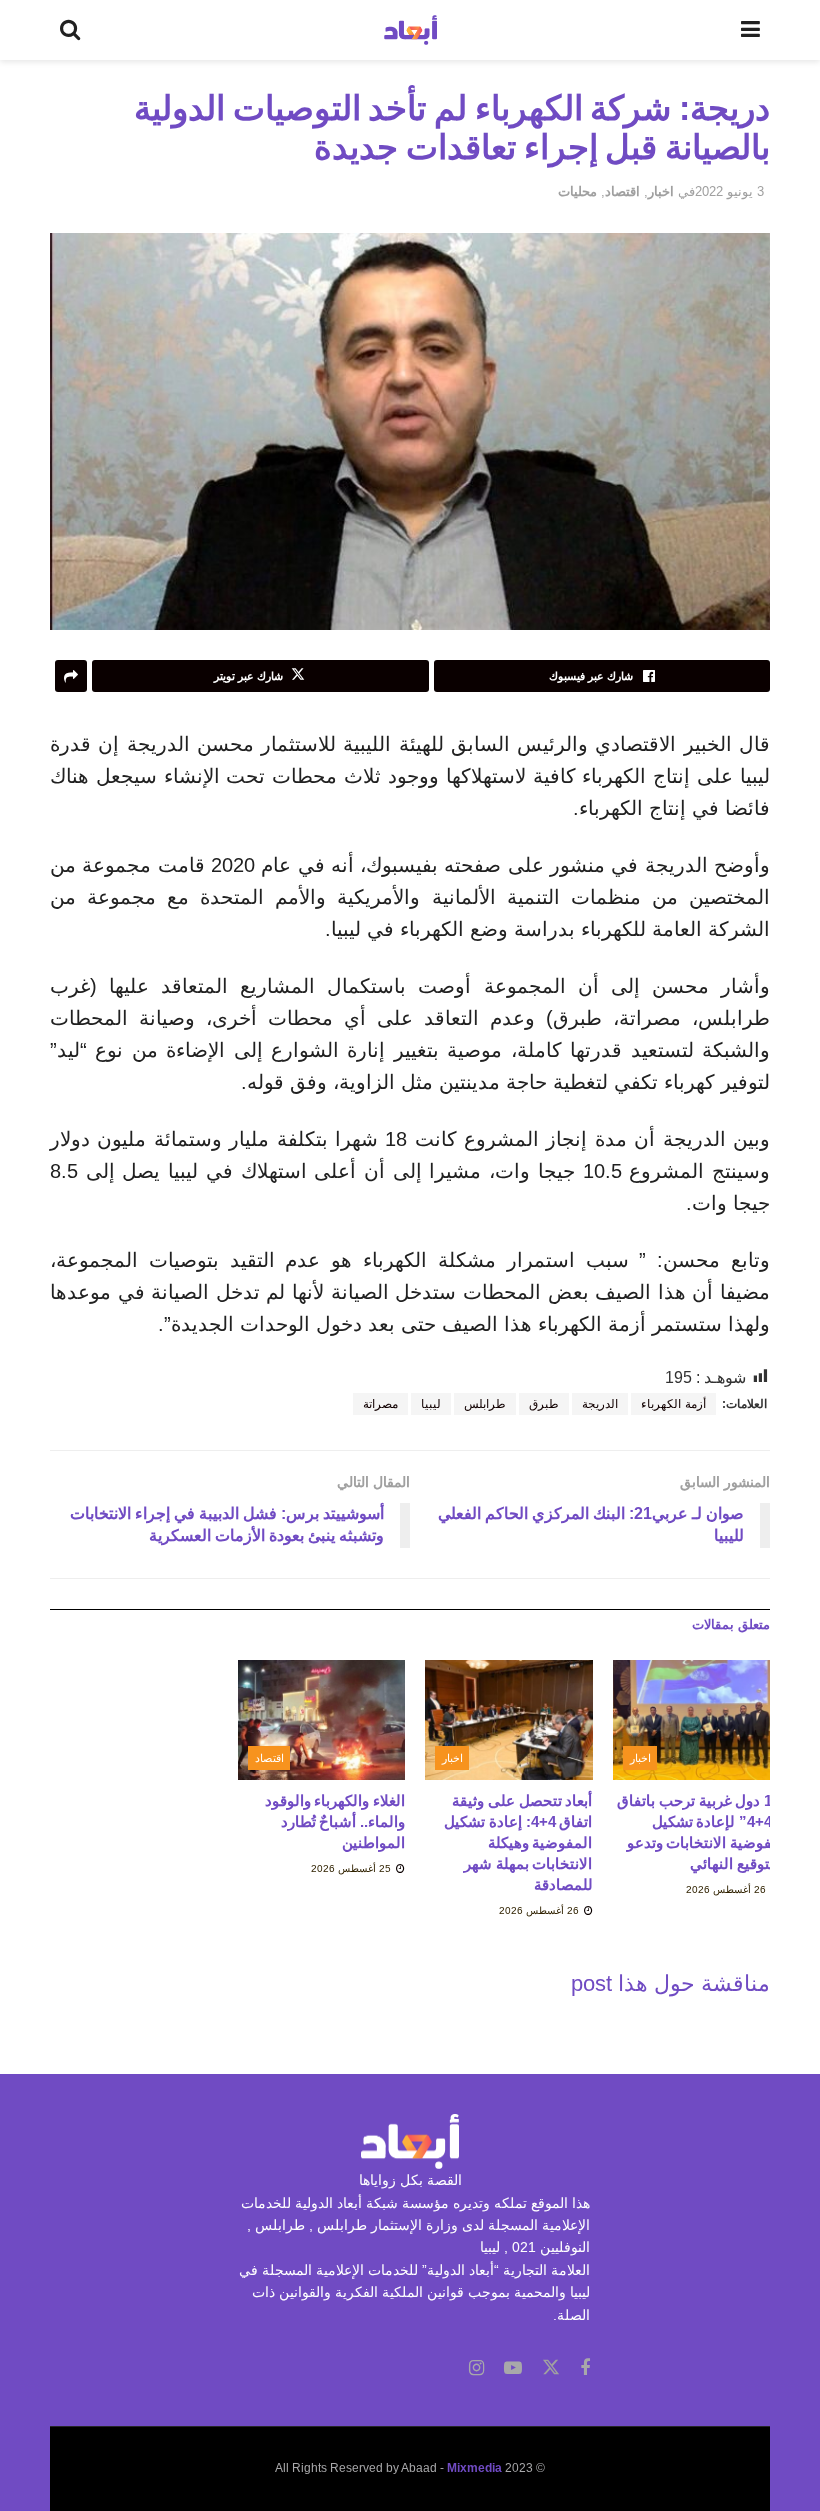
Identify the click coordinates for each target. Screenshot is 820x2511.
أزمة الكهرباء (673, 1404)
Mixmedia (474, 2468)
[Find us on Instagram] (476, 2368)
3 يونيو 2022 (729, 191)
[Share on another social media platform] (71, 676)
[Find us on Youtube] (513, 2368)
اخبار (661, 191)
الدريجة (600, 1404)
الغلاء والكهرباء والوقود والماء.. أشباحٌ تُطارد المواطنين (335, 1821)
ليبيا (431, 1404)
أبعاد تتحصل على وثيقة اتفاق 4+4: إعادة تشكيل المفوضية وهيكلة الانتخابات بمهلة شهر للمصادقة (518, 1842)
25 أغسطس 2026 (352, 1868)
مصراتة (380, 1404)
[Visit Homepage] (410, 30)
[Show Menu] (750, 30)
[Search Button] (70, 30)
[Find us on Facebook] (585, 2368)
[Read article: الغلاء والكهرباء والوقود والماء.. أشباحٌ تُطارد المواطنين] (322, 1720)
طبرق (544, 1404)
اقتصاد (622, 191)
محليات (577, 191)
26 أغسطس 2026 (727, 1889)
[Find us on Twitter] (551, 2368)
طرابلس (485, 1404)
